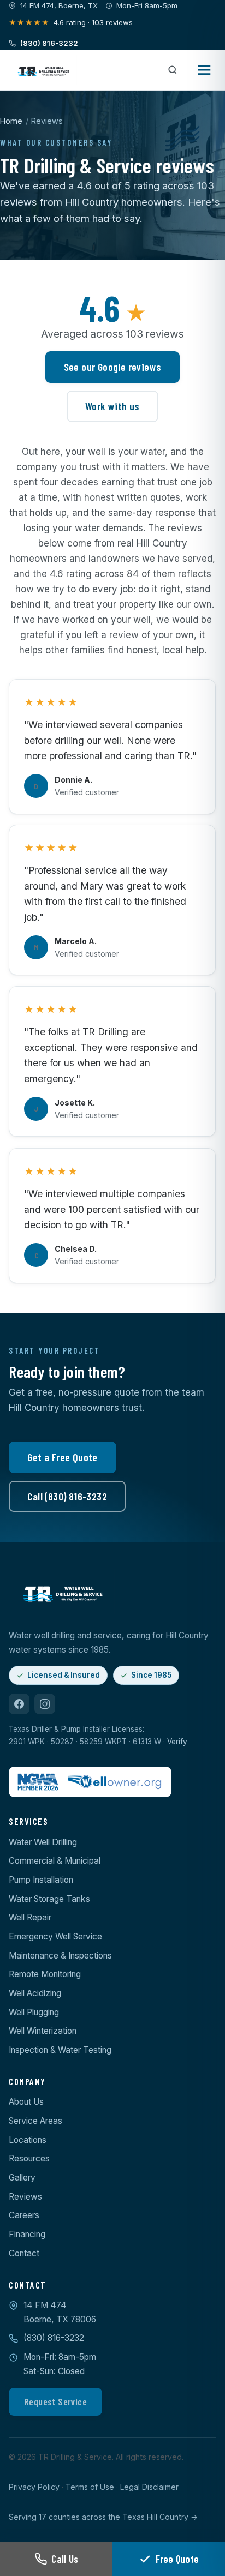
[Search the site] (173, 70)
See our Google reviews (113, 367)
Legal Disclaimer (149, 2487)
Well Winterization (43, 2031)
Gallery (22, 2178)
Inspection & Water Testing (60, 2050)
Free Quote (177, 2559)
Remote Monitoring (45, 1974)
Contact (24, 2253)
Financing (27, 2234)
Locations (28, 2140)
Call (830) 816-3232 (67, 1496)
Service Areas (35, 2121)
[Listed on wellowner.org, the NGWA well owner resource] (116, 1782)
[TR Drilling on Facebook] (19, 1704)
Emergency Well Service (55, 1936)
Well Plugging (34, 2012)
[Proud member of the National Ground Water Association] (38, 1782)
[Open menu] (205, 70)
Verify (177, 1742)
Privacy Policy (34, 2487)
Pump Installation (41, 1880)
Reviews (25, 2197)
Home (11, 121)
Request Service (55, 2401)
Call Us (65, 2559)
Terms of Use (90, 2487)
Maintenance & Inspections (60, 1956)
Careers (24, 2215)
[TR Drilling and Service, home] (43, 70)
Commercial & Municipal (55, 1861)
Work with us (112, 406)
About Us (26, 2102)
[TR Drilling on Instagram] (45, 1704)
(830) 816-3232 (54, 2338)
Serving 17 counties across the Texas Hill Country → (103, 2517)
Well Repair (30, 1917)
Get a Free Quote (62, 1457)
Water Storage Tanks (49, 1899)
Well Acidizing (35, 1993)
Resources (29, 2158)
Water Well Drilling (43, 1842)
